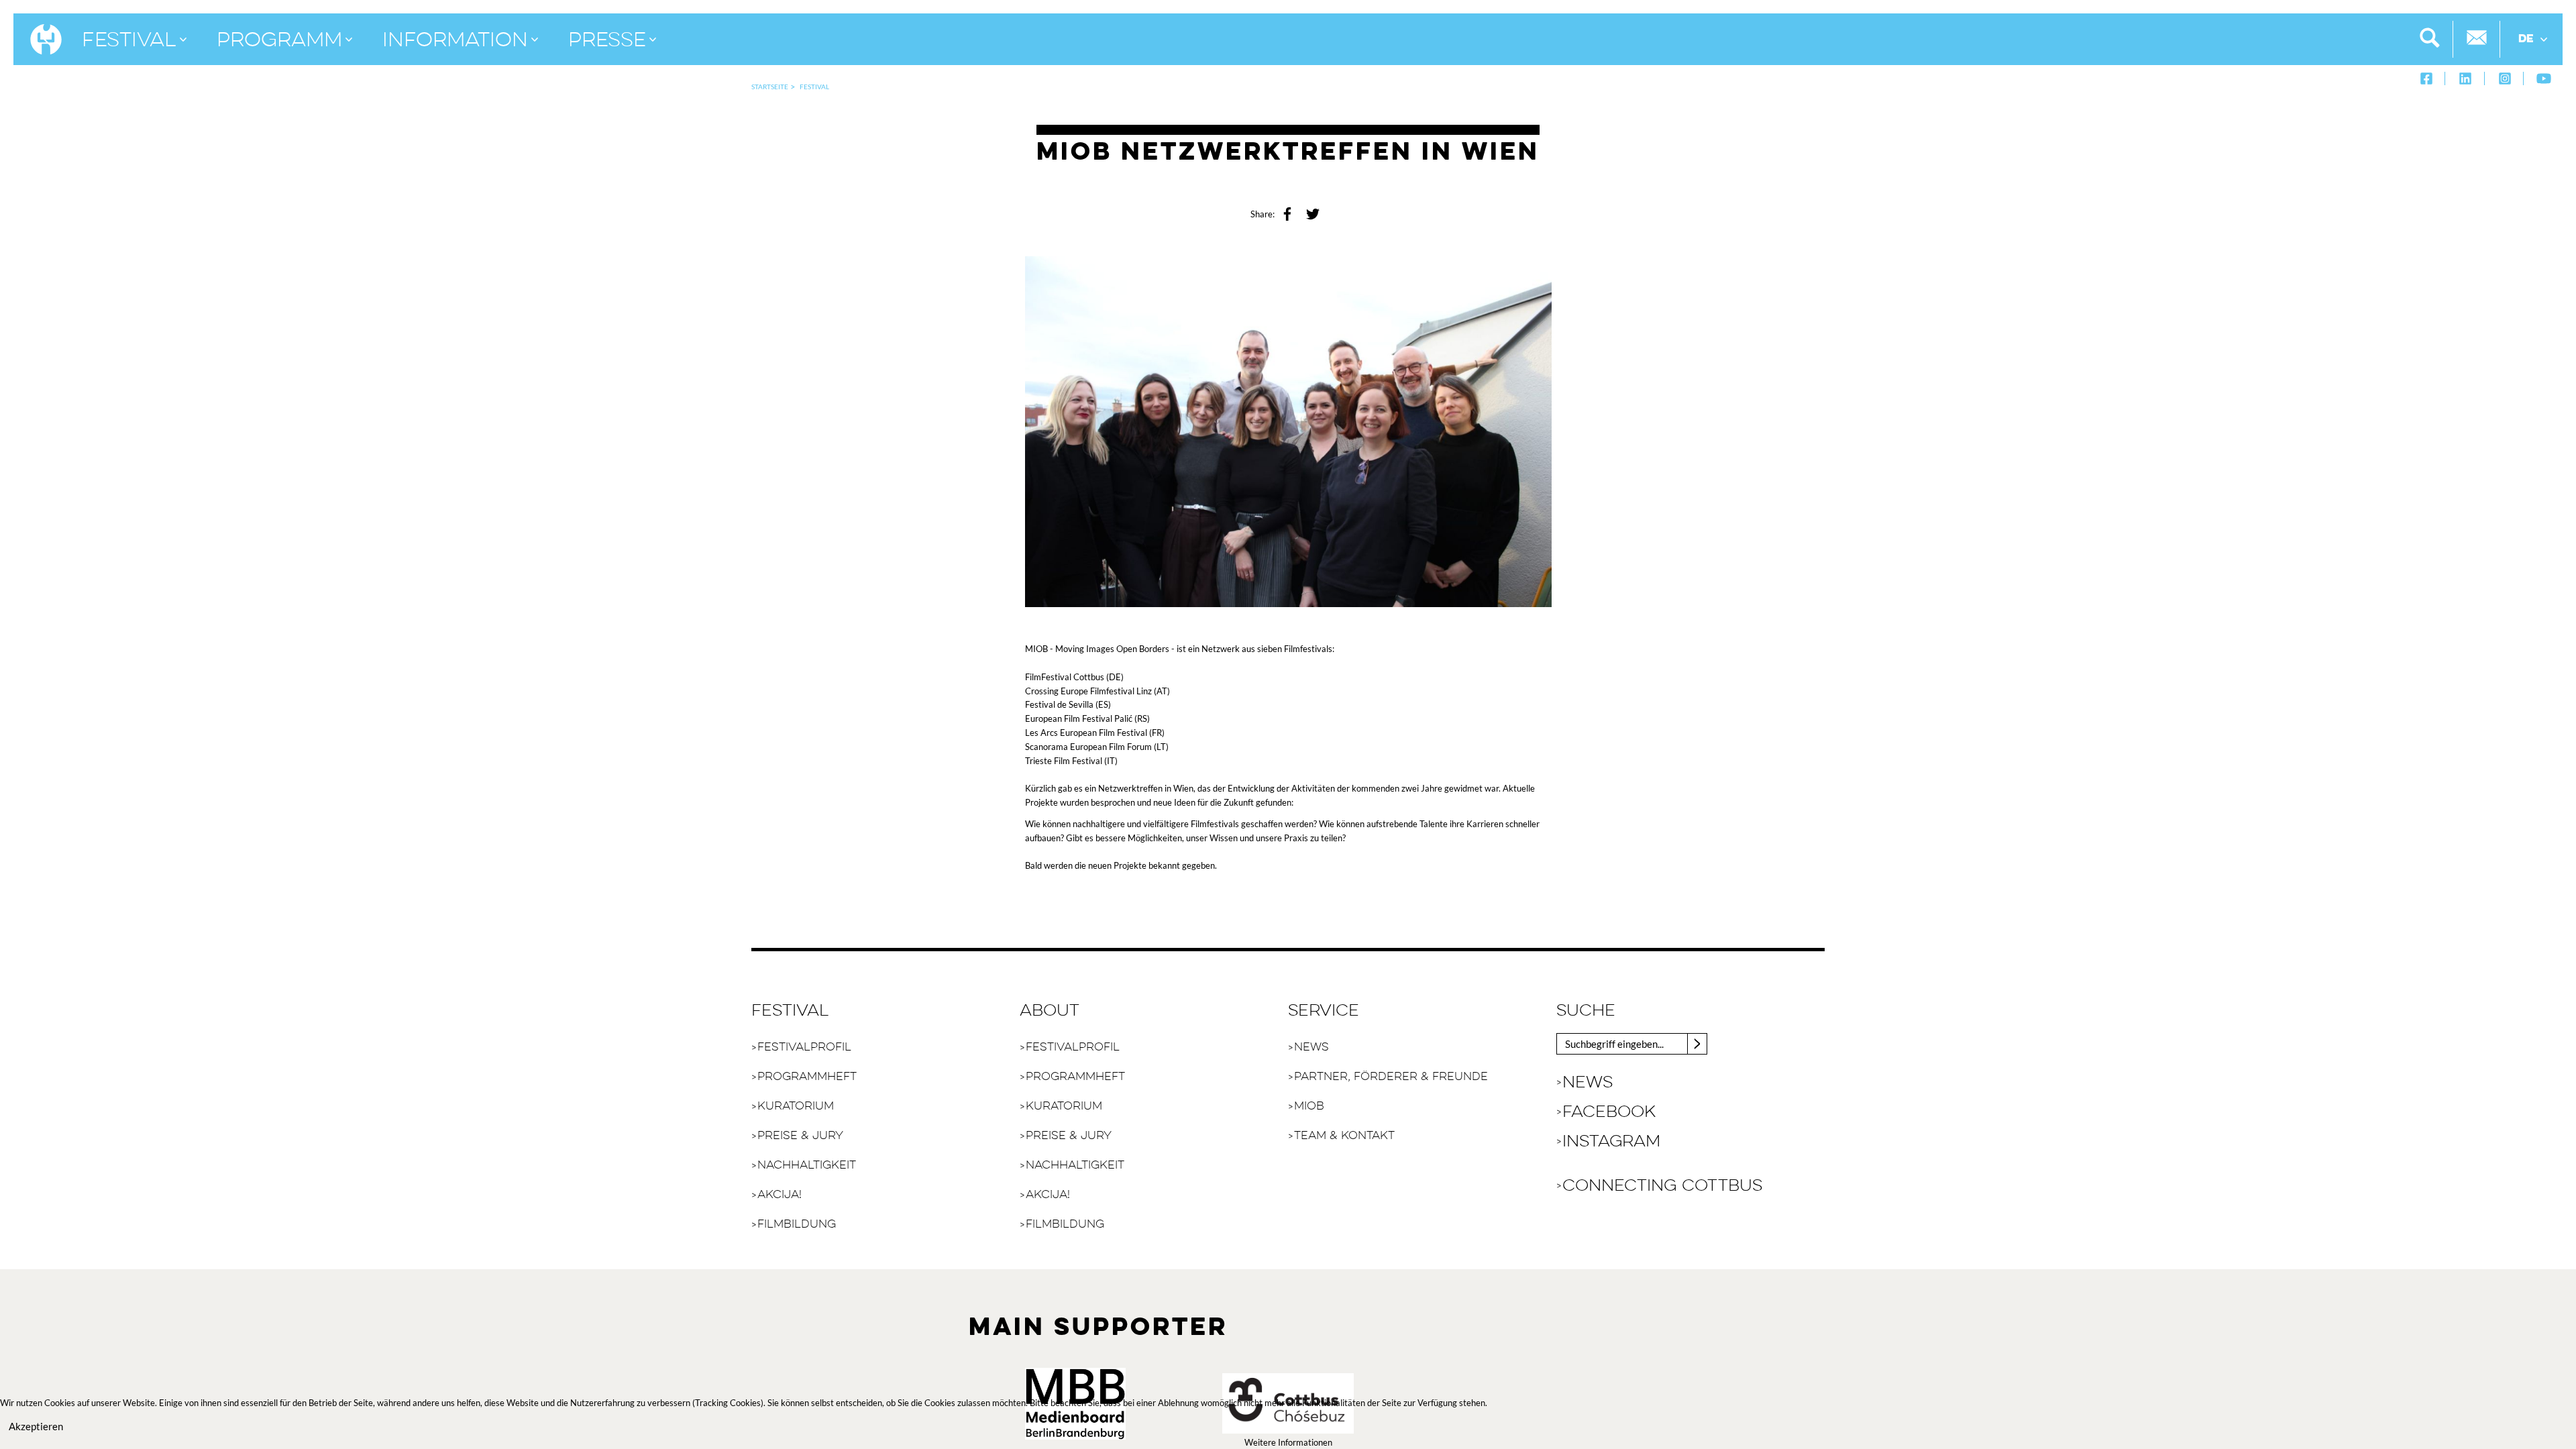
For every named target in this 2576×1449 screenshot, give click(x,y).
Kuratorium (796, 1107)
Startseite (770, 87)
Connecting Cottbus (1662, 1186)
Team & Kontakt (1344, 1136)
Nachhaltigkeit (807, 1166)
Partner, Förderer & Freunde (1391, 1077)
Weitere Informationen (1288, 1442)
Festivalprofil (804, 1048)
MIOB (1309, 1107)
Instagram (1611, 1142)
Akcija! (780, 1195)
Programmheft (807, 1077)
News (1311, 1048)
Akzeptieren (36, 1426)
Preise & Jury (800, 1136)
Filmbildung (797, 1225)
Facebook (1609, 1112)
